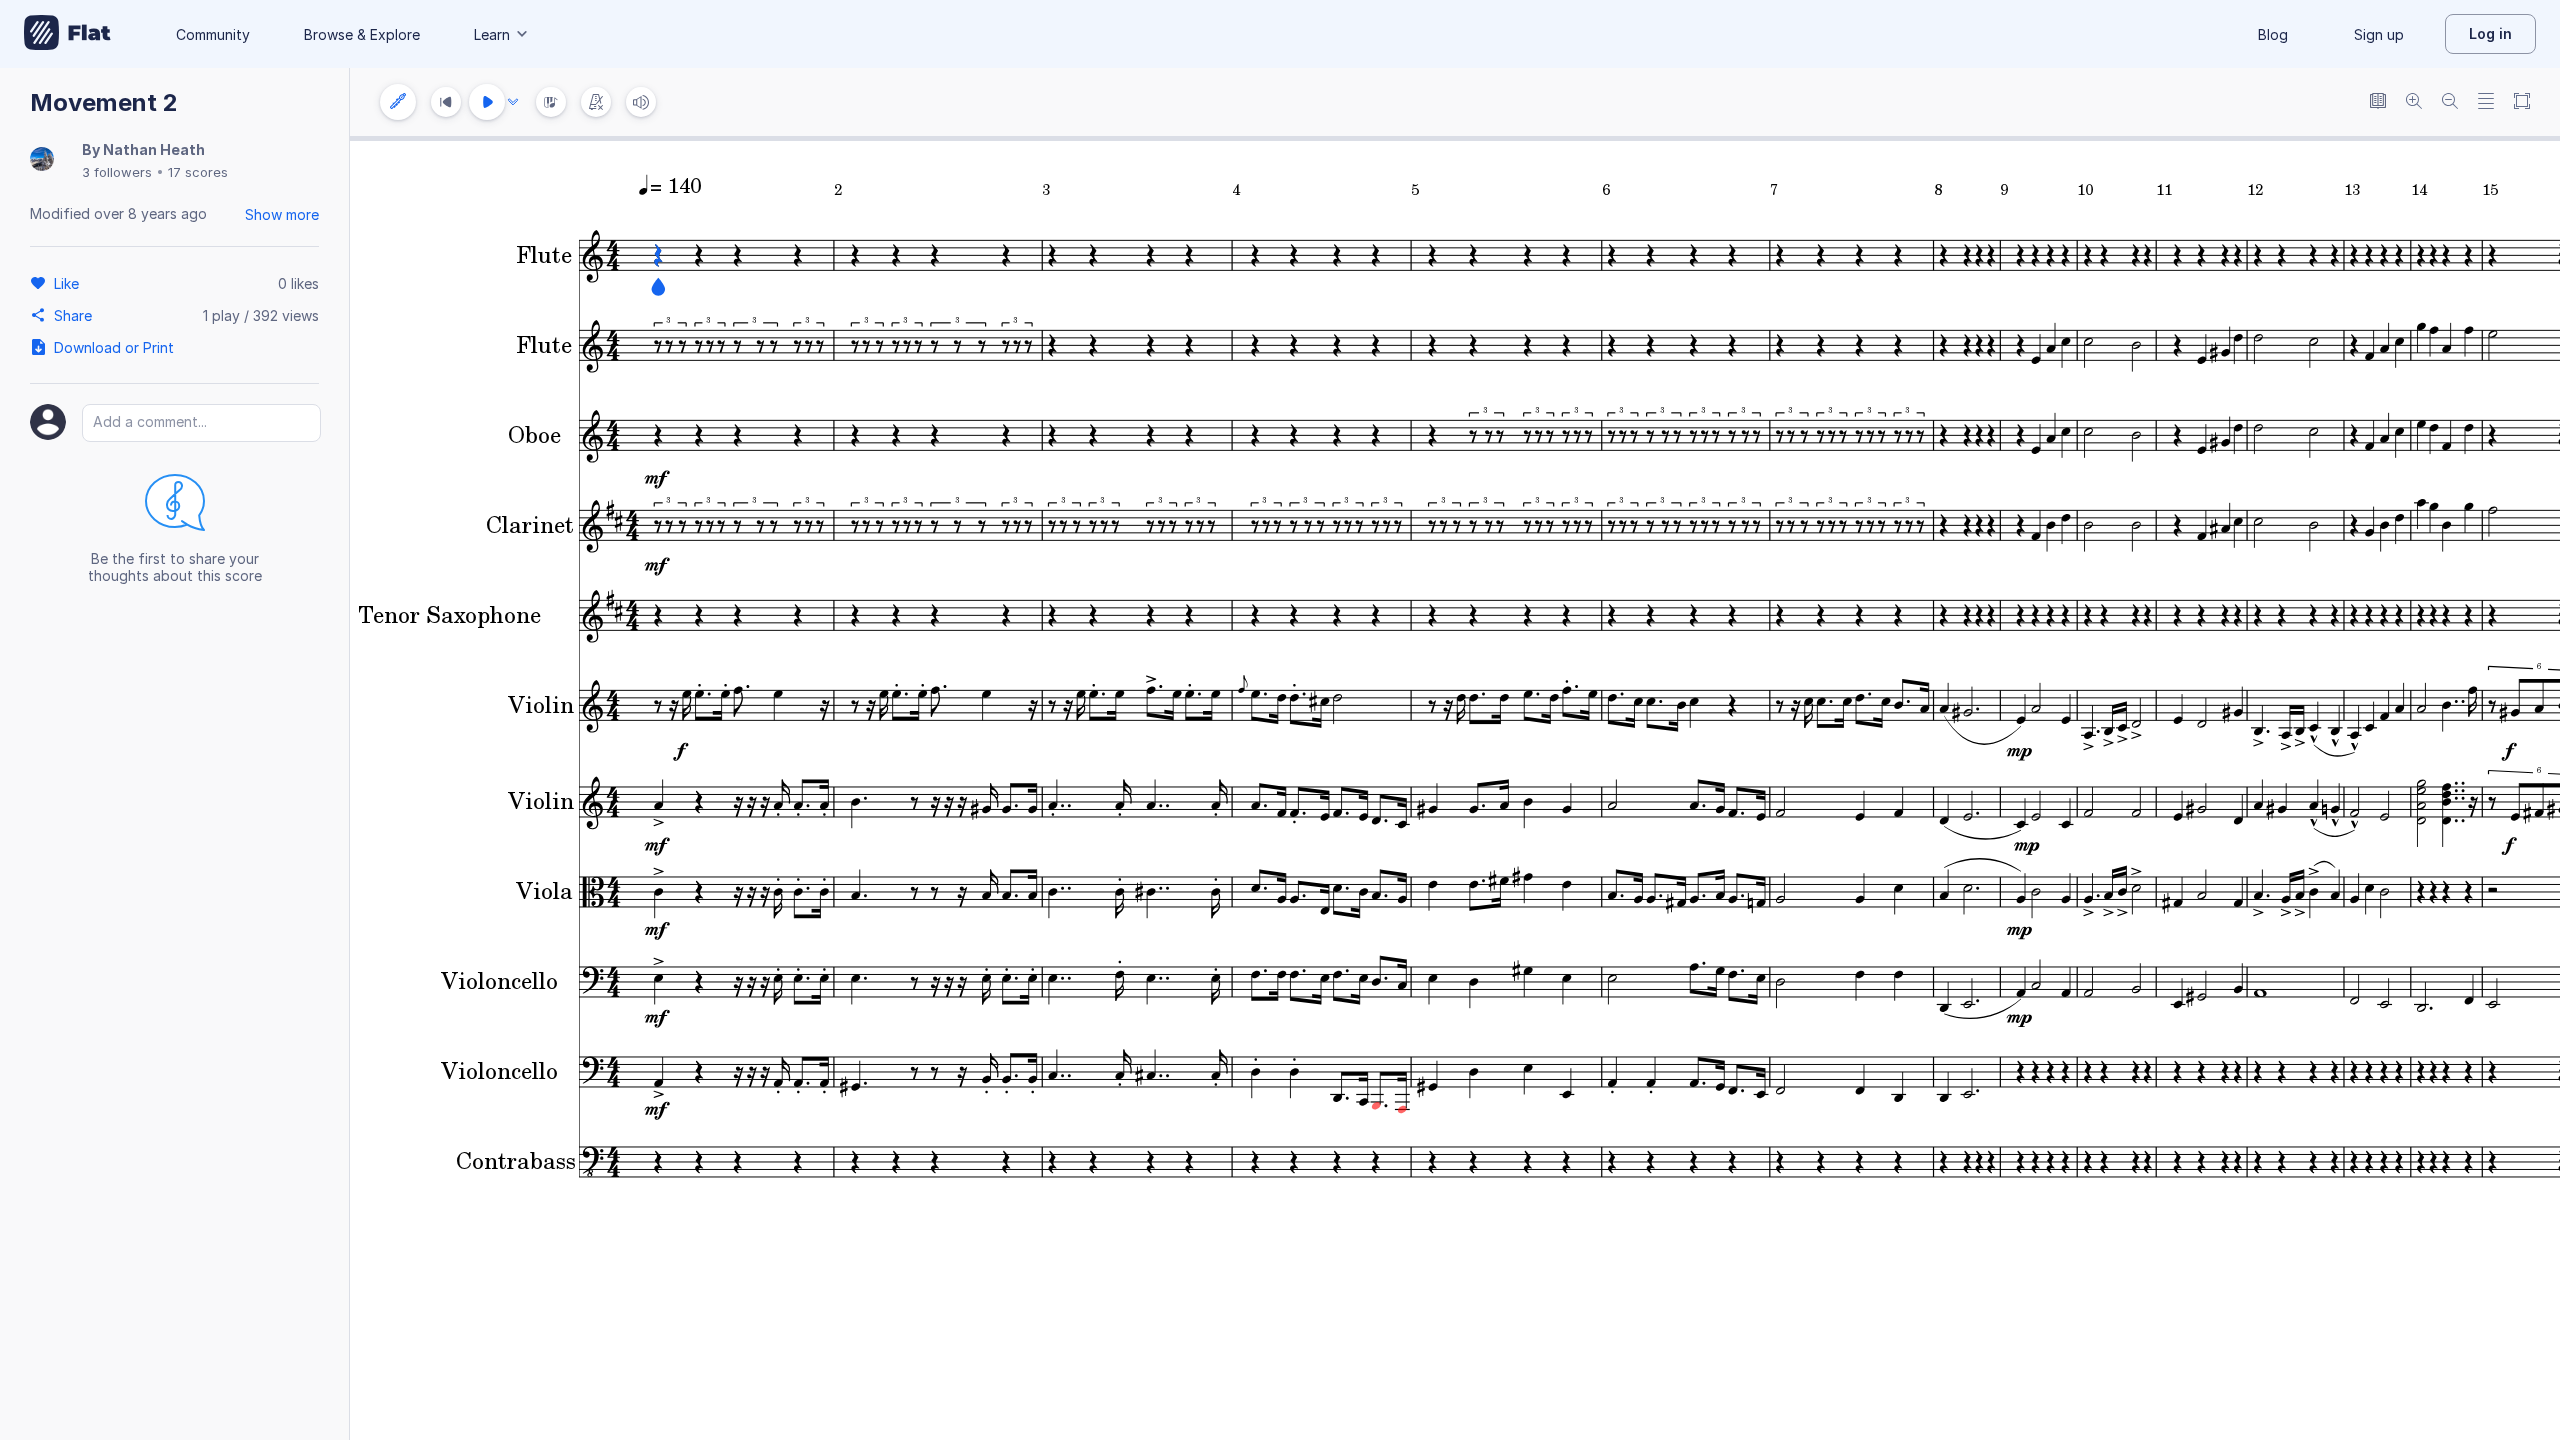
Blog (2273, 34)
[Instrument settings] (398, 102)
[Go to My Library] (67, 34)
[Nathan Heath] (42, 160)
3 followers (117, 172)
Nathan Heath (154, 149)
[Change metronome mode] (596, 102)
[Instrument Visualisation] (551, 102)
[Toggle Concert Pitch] (2378, 102)
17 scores (198, 172)
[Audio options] (513, 102)
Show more (282, 214)
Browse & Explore (362, 34)
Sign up (2379, 34)
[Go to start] (446, 102)
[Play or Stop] (487, 102)
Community (213, 34)
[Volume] (641, 102)
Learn (492, 34)
